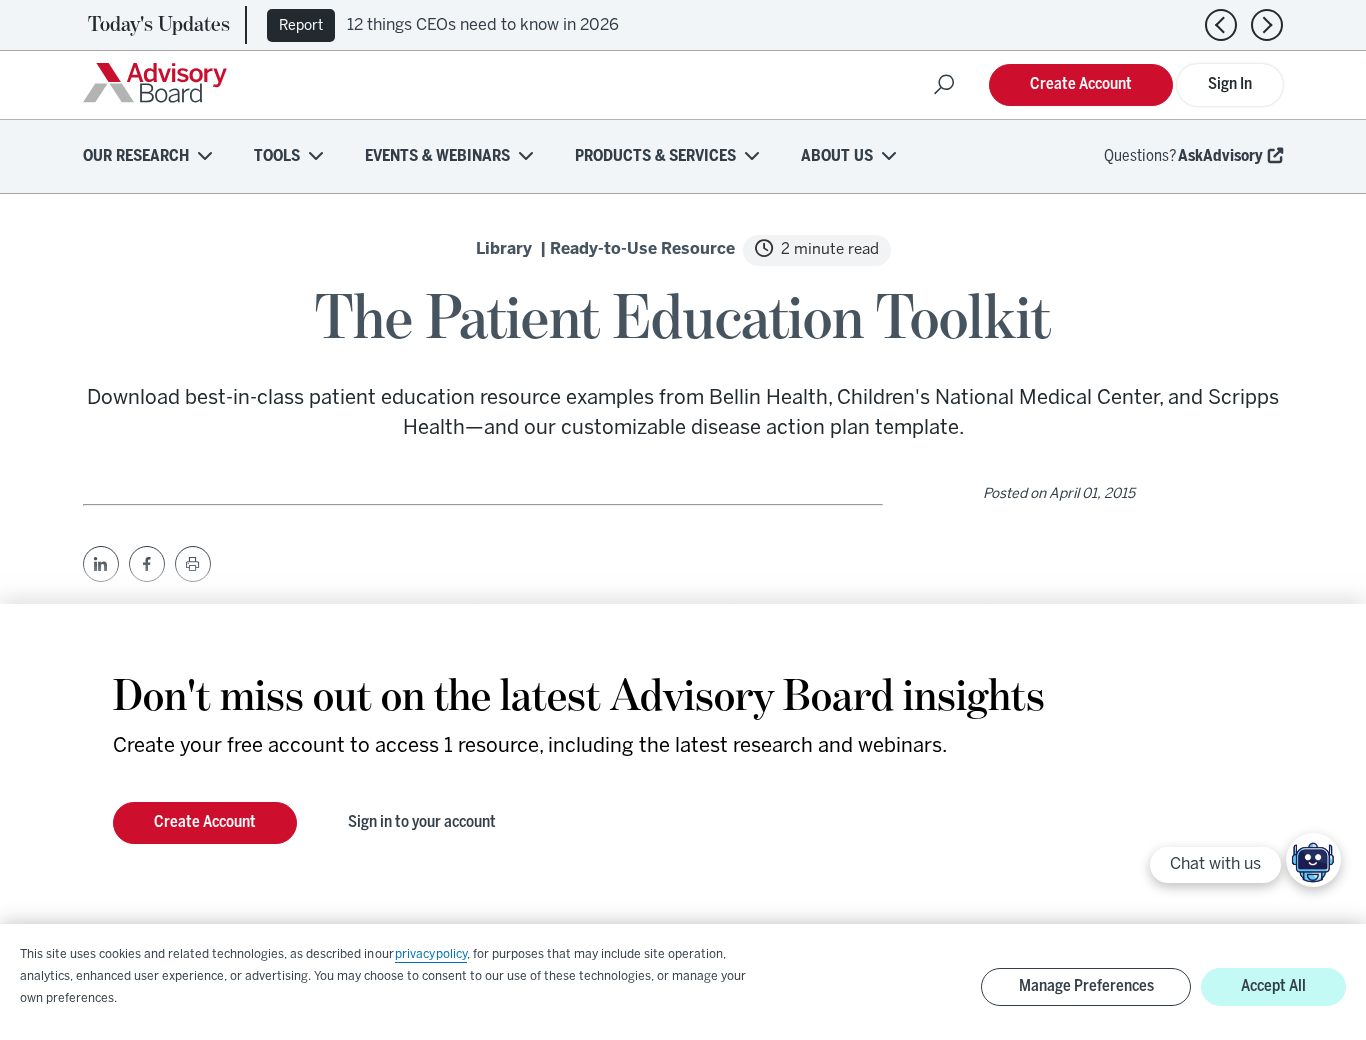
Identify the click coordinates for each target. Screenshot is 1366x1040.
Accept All (1273, 986)
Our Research (136, 156)
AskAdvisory (1220, 156)
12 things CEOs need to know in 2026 (483, 25)
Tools (277, 156)
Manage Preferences (1086, 986)
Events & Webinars (437, 156)
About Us (837, 156)
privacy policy (431, 954)
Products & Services (655, 156)
